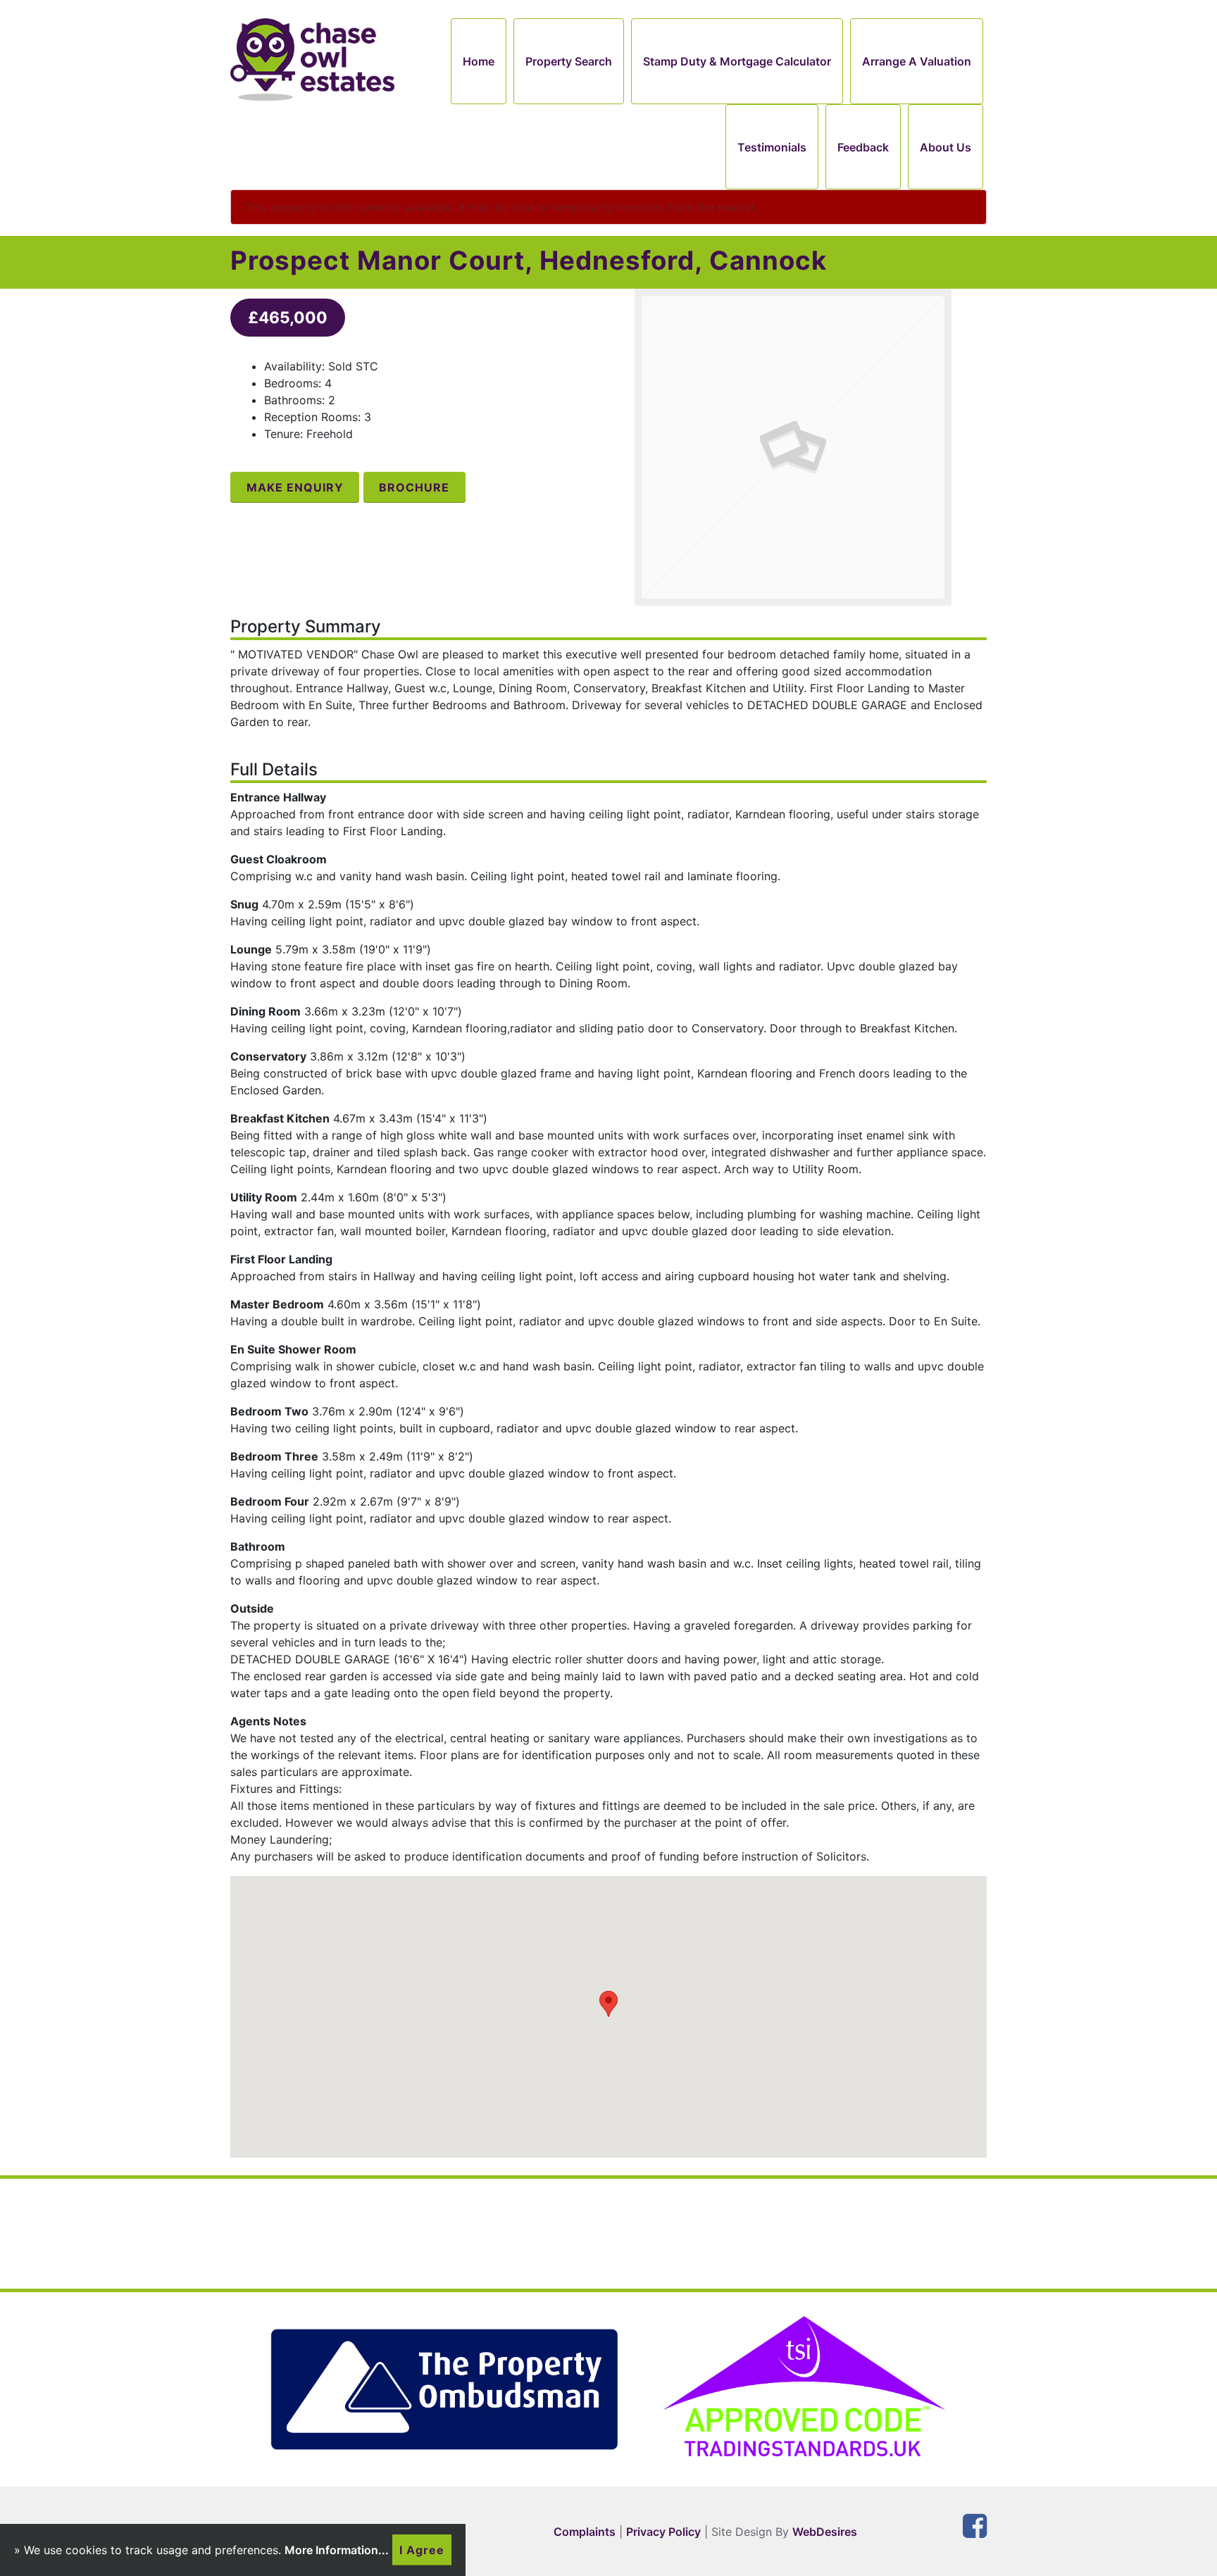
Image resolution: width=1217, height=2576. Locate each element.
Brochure (414, 487)
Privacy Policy (663, 2532)
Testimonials (772, 147)
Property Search (569, 61)
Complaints (585, 2532)
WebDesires (825, 2532)
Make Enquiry (295, 487)
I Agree (422, 2550)
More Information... (337, 2550)
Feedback (863, 147)
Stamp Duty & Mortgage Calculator (737, 61)
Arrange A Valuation (917, 61)
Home (479, 61)
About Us (945, 147)
